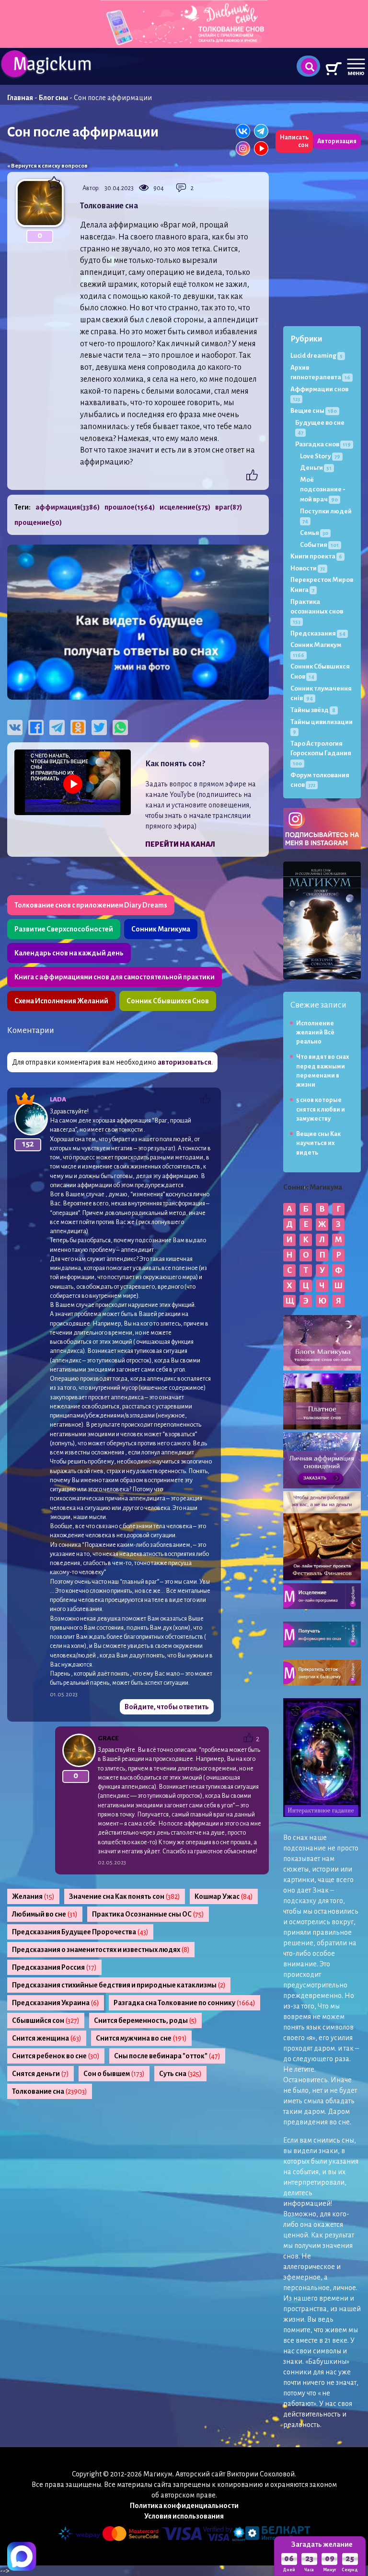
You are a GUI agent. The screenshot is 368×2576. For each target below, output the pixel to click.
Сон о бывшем (114, 2074)
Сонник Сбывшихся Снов (168, 1001)
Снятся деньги (40, 2074)
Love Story (320, 456)
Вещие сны (314, 411)
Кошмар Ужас (224, 1896)
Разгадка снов (323, 444)
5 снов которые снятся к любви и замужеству (321, 1109)
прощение (38, 522)
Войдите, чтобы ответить (167, 1707)
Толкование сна (50, 2091)
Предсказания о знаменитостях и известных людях (101, 1950)
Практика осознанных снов (317, 611)
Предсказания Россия (54, 1967)
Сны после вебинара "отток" (167, 2056)
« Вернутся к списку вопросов (47, 166)
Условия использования (184, 2516)
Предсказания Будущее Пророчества (80, 1932)
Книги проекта (316, 556)
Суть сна (180, 2074)
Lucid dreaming (316, 356)
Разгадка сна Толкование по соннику (184, 2003)
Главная (20, 98)
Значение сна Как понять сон (125, 1896)
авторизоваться (184, 1062)
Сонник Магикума (161, 929)
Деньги (316, 468)
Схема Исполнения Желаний (61, 1001)
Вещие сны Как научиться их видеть (318, 1143)
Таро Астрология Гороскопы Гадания (321, 753)
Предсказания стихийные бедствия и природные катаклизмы (119, 1985)
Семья (314, 533)
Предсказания (318, 633)
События (319, 545)
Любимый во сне (45, 1914)
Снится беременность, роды (145, 2020)
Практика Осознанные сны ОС (148, 1914)
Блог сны (53, 98)
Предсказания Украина (56, 2003)
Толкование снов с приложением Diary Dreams (91, 905)
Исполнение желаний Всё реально (315, 1033)
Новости (308, 568)
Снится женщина (47, 2038)
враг (229, 507)
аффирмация (68, 507)
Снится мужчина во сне (141, 2038)
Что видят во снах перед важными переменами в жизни (323, 1071)
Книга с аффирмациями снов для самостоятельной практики (115, 977)
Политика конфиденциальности (184, 2506)
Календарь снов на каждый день (69, 953)
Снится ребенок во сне (56, 2056)
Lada (58, 1099)
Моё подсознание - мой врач (323, 489)
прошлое (130, 507)
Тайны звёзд (313, 710)
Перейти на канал (180, 844)
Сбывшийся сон (46, 2020)
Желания (33, 1896)
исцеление (185, 507)
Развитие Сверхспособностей (64, 929)
